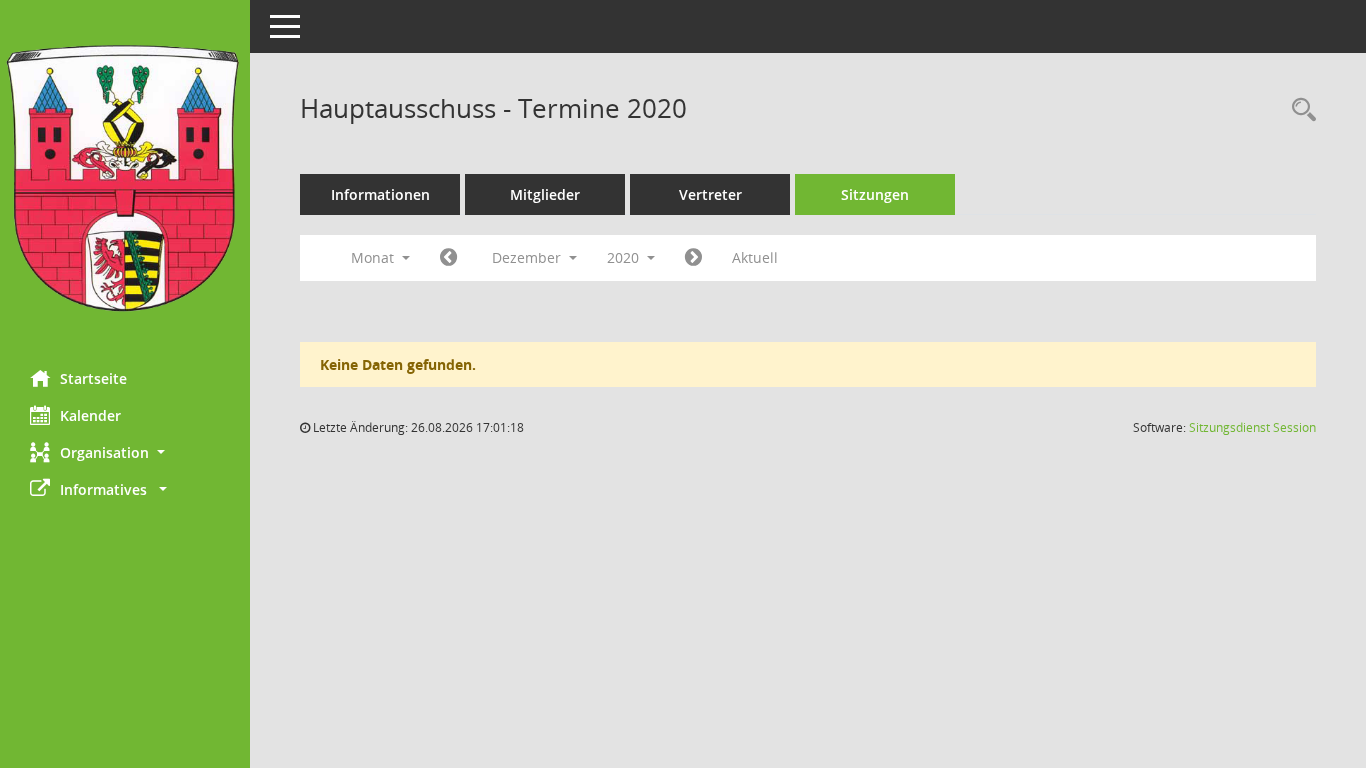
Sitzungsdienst (1252, 427)
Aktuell (755, 257)
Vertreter (710, 194)
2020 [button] (625, 257)
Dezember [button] (528, 257)
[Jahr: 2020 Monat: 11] (448, 258)
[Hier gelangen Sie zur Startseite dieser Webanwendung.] (125, 177)
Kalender (90, 415)
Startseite (93, 378)
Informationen (380, 194)
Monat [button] (374, 257)
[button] (125, 452)
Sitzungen (875, 194)
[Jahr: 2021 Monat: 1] (693, 258)
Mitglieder (545, 194)
